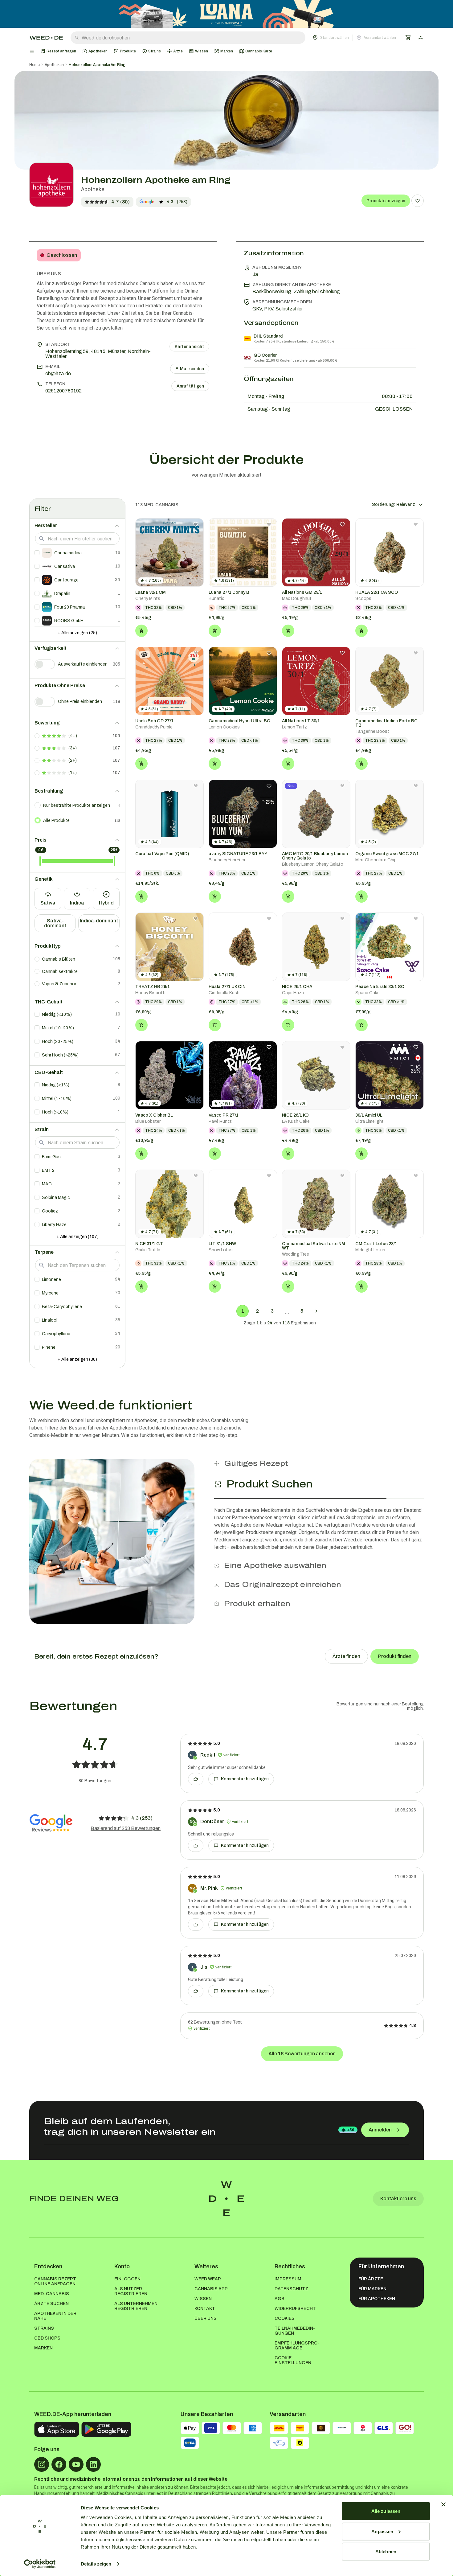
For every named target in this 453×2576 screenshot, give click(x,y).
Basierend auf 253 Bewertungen (126, 1828)
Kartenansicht (189, 347)
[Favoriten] (418, 201)
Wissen (203, 2299)
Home (35, 65)
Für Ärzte (371, 2279)
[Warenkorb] (408, 38)
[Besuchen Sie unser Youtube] (76, 2464)
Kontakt (205, 2309)
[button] (354, 38)
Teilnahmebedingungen (295, 2331)
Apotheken (54, 65)
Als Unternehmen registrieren (136, 2306)
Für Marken (372, 2289)
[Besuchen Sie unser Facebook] (59, 2464)
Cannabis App (211, 2289)
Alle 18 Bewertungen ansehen (302, 2054)
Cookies (285, 2318)
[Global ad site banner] (226, 14)
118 (117, 821)
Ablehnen (386, 2551)
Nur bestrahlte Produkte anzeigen (77, 805)
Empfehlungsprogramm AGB (297, 2346)
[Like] (196, 1779)
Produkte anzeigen (386, 201)
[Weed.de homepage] (46, 38)
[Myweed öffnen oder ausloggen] (421, 38)
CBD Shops (47, 2338)
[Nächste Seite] (316, 1311)
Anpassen (382, 2531)
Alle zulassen (386, 2511)
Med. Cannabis (52, 2294)
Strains (44, 2328)
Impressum (288, 2279)
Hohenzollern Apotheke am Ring (97, 65)
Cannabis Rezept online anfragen (55, 2281)
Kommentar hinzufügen (245, 1779)
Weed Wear (208, 2279)
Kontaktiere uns (398, 2199)
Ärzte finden (346, 1656)
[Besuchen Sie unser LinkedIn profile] (93, 2464)
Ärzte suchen (51, 2304)
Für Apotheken (377, 2299)
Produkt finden (395, 1656)
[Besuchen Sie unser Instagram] (42, 2464)
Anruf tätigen (190, 386)
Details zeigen (96, 2564)
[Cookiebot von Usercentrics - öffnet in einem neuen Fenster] (40, 2564)
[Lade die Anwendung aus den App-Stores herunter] (57, 2429)
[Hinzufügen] (141, 631)
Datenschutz (291, 2289)
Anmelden (380, 2130)
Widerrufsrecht (295, 2309)
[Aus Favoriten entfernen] (196, 524)
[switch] (45, 664)
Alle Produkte (56, 820)
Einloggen (127, 2279)
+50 (351, 2130)
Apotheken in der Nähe (55, 2316)
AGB (280, 2299)
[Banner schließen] (443, 2504)
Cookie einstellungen (293, 2360)
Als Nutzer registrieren (131, 2291)
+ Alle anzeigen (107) (78, 1237)
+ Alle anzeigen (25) (77, 633)
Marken (43, 2348)
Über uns (206, 2318)
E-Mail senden (190, 369)
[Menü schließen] (32, 51)
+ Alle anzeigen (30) (77, 1359)
